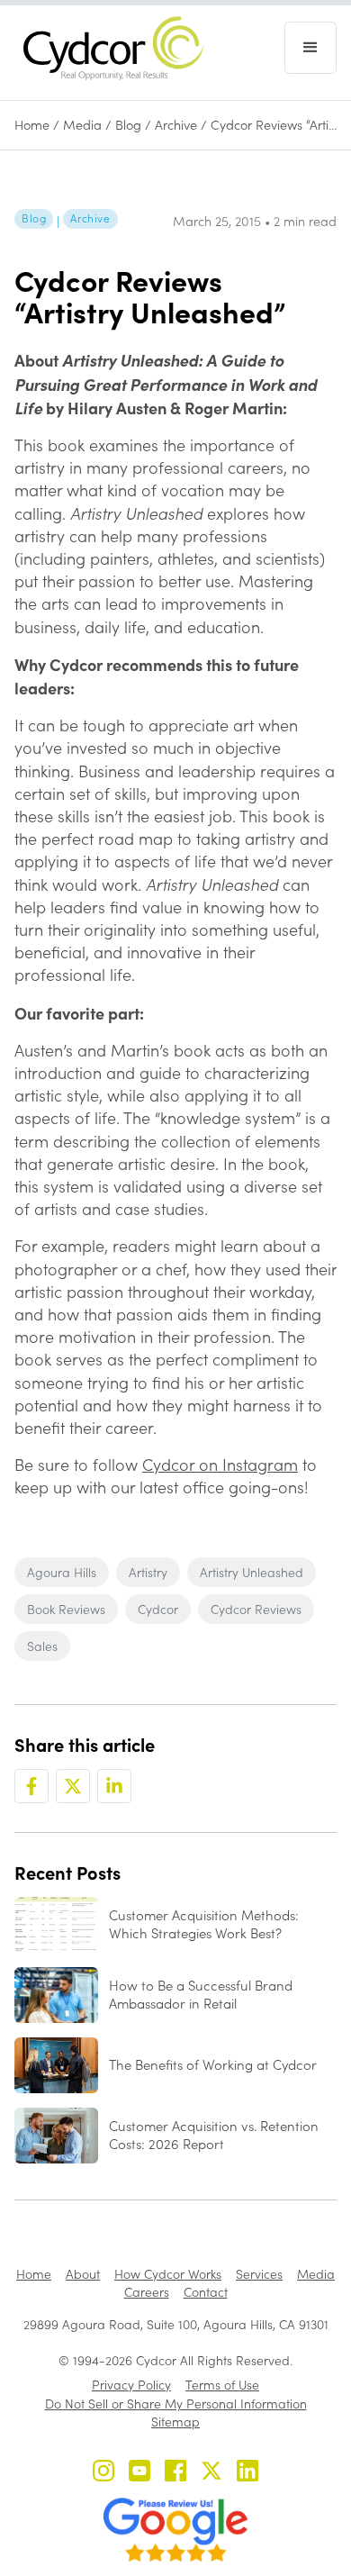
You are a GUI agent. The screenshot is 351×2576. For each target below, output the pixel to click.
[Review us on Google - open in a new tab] (175, 2530)
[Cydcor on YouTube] (139, 2473)
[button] (310, 48)
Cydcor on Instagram (220, 1465)
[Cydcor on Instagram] (103, 2473)
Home (32, 125)
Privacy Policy (131, 2385)
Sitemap (175, 2422)
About (83, 2274)
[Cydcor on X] (211, 2473)
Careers (147, 2292)
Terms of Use (222, 2385)
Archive (176, 125)
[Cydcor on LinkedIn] (247, 2473)
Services (259, 2274)
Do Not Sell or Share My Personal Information (176, 2404)
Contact (206, 2292)
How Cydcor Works (168, 2274)
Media (82, 125)
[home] (109, 48)
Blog (128, 125)
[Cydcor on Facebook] (175, 2473)
